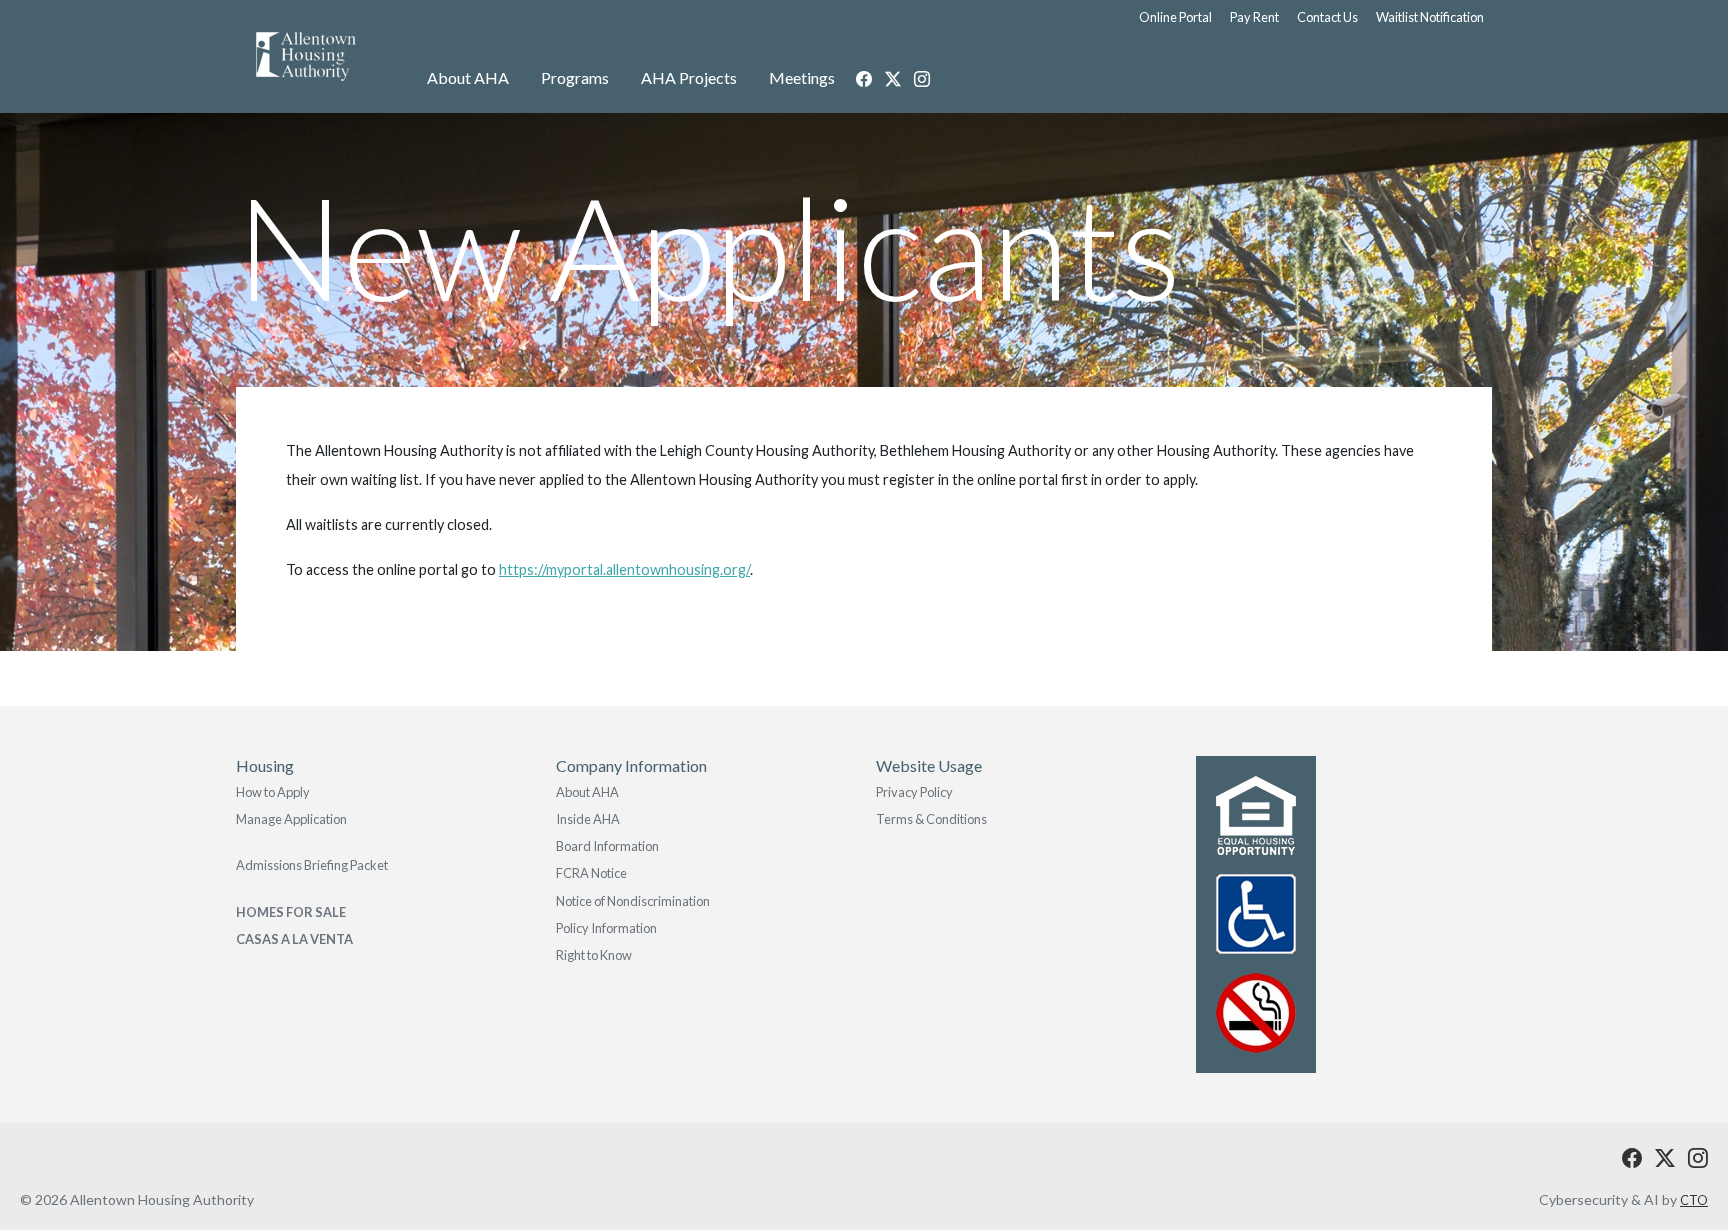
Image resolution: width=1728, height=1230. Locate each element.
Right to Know (594, 955)
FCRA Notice (591, 873)
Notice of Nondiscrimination (633, 901)
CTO (1694, 1200)
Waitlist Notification (1430, 17)
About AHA (468, 77)
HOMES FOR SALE (291, 912)
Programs (575, 77)
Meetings (802, 77)
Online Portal (1175, 17)
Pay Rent (1254, 17)
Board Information (607, 846)
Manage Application (291, 819)
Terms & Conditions (931, 819)
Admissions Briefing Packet (312, 865)
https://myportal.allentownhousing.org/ (624, 569)
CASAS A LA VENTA (294, 939)
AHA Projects (689, 77)
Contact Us (1327, 17)
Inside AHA (588, 819)
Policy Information (606, 928)
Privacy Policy (914, 792)
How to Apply (273, 792)
